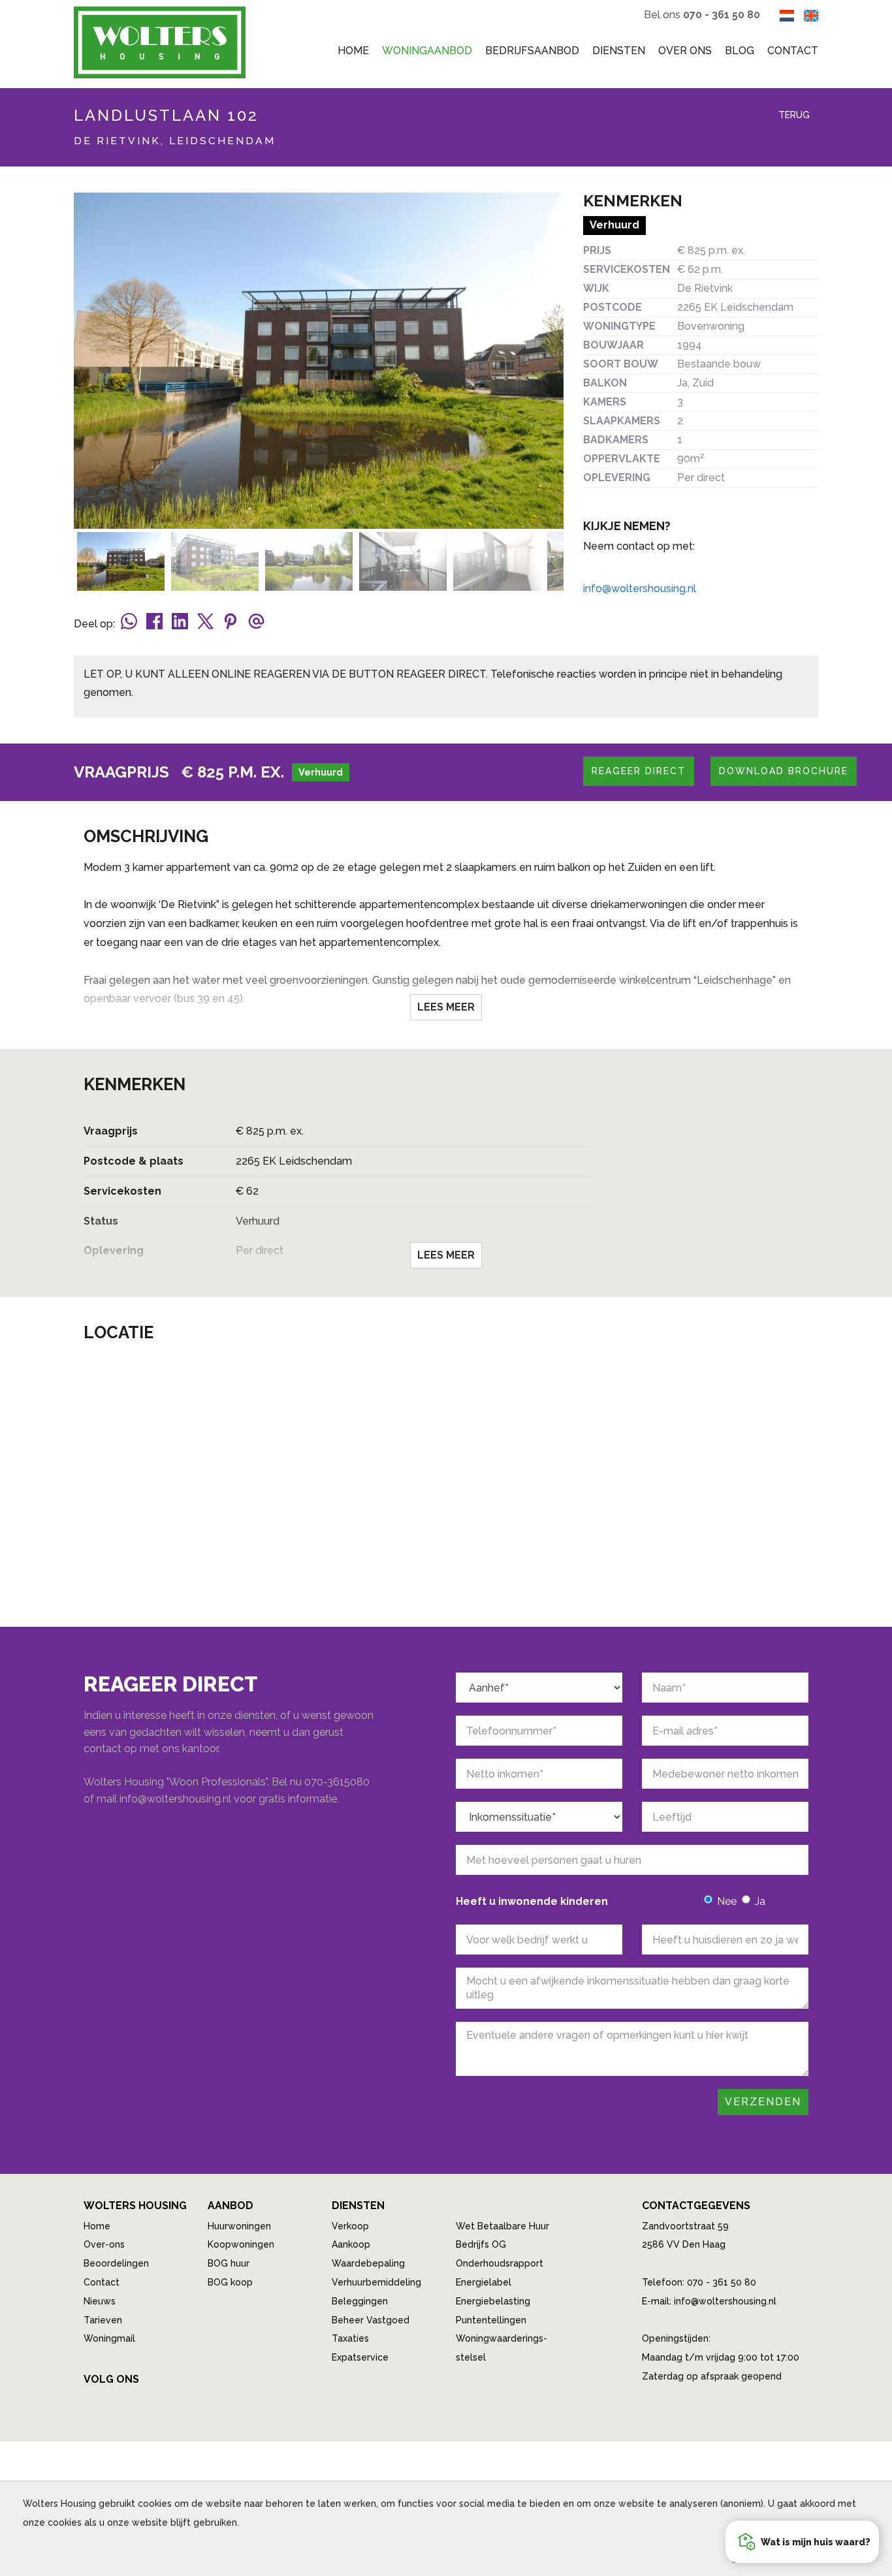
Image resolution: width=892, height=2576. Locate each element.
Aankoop (351, 2244)
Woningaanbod (427, 51)
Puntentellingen (491, 2320)
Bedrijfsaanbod (532, 51)
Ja (760, 1901)
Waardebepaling (368, 2263)
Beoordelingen (116, 2263)
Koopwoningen (241, 2244)
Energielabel (484, 2282)
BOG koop (230, 2282)
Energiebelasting (493, 2301)
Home (353, 51)
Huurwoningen (239, 2226)
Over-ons (104, 2244)
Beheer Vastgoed (371, 2320)
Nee (727, 1901)
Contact (793, 51)
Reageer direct (639, 771)
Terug (793, 115)
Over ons (685, 51)
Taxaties (350, 2338)
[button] (802, 2542)
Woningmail (109, 2338)
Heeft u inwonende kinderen (532, 1901)
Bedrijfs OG (481, 2244)
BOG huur (229, 2263)
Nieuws (100, 2301)
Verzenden (763, 2102)
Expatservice (360, 2357)
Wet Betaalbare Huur (502, 2226)
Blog (740, 51)
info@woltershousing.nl (640, 589)
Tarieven (103, 2320)
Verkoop (350, 2226)
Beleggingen (360, 2301)
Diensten (619, 51)
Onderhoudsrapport (500, 2263)
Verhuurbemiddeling (376, 2282)
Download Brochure (784, 771)
